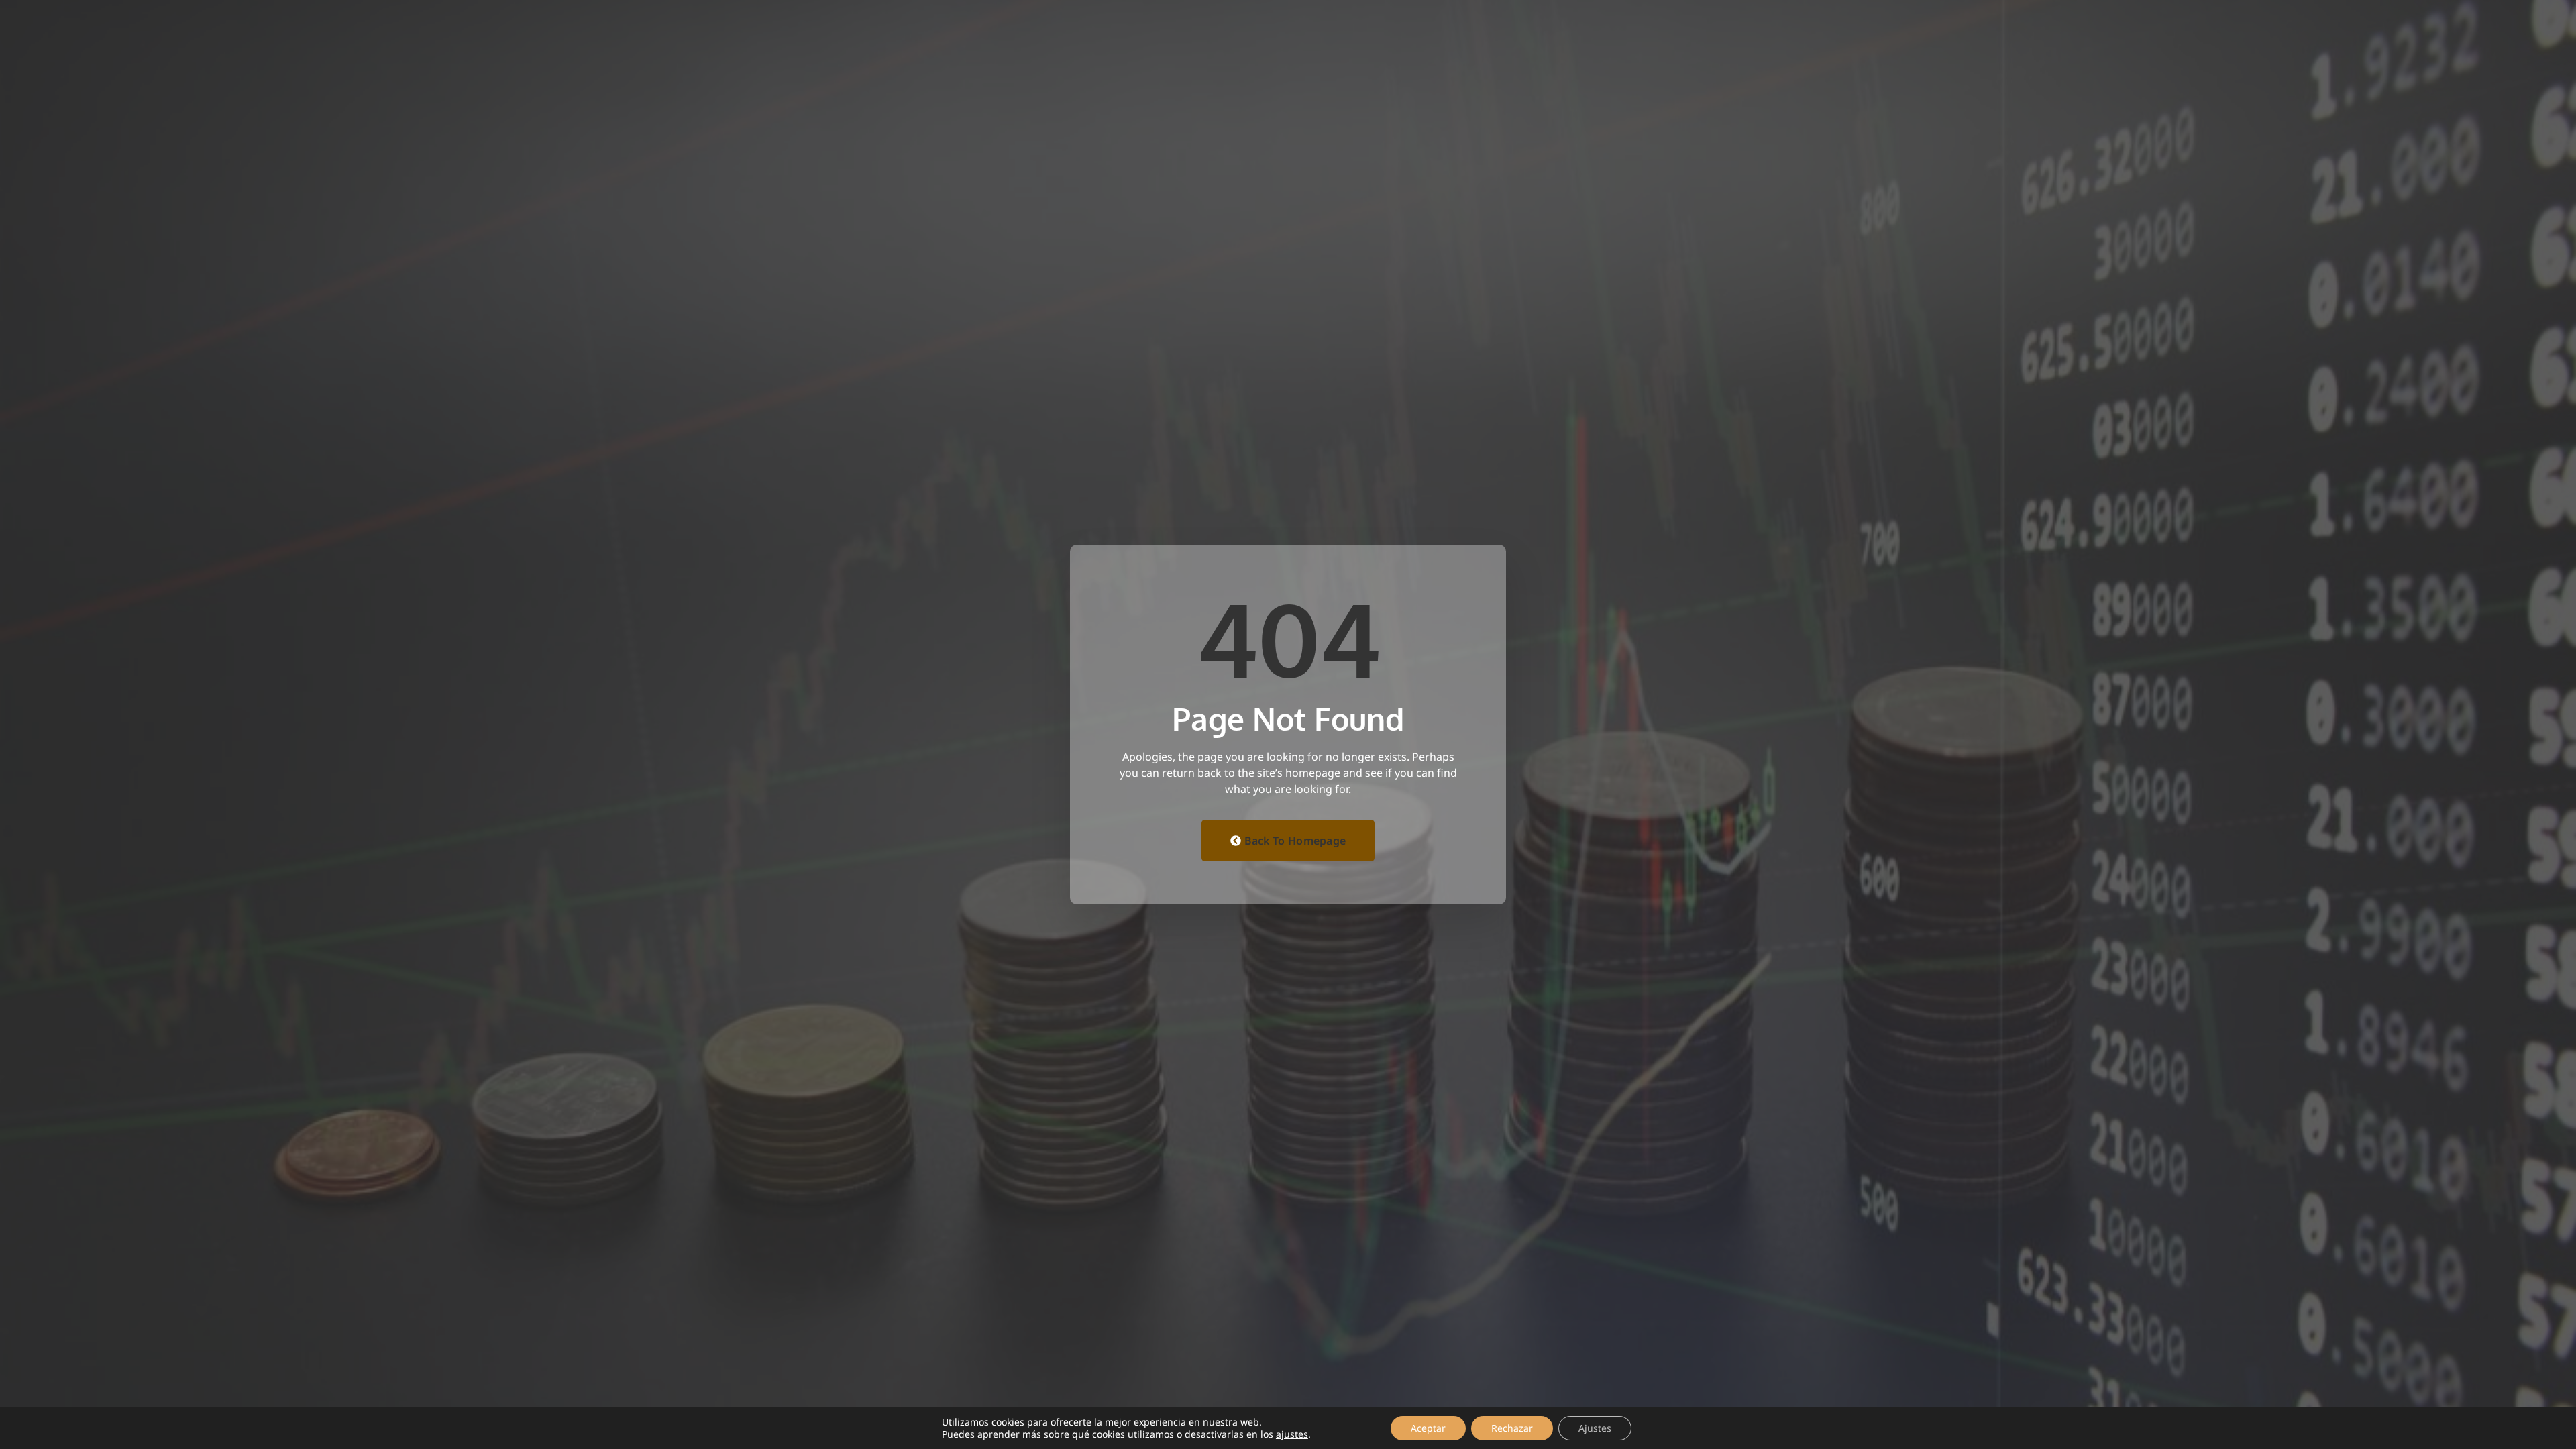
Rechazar (1512, 1428)
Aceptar (1428, 1428)
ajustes (1292, 1434)
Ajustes (1595, 1428)
